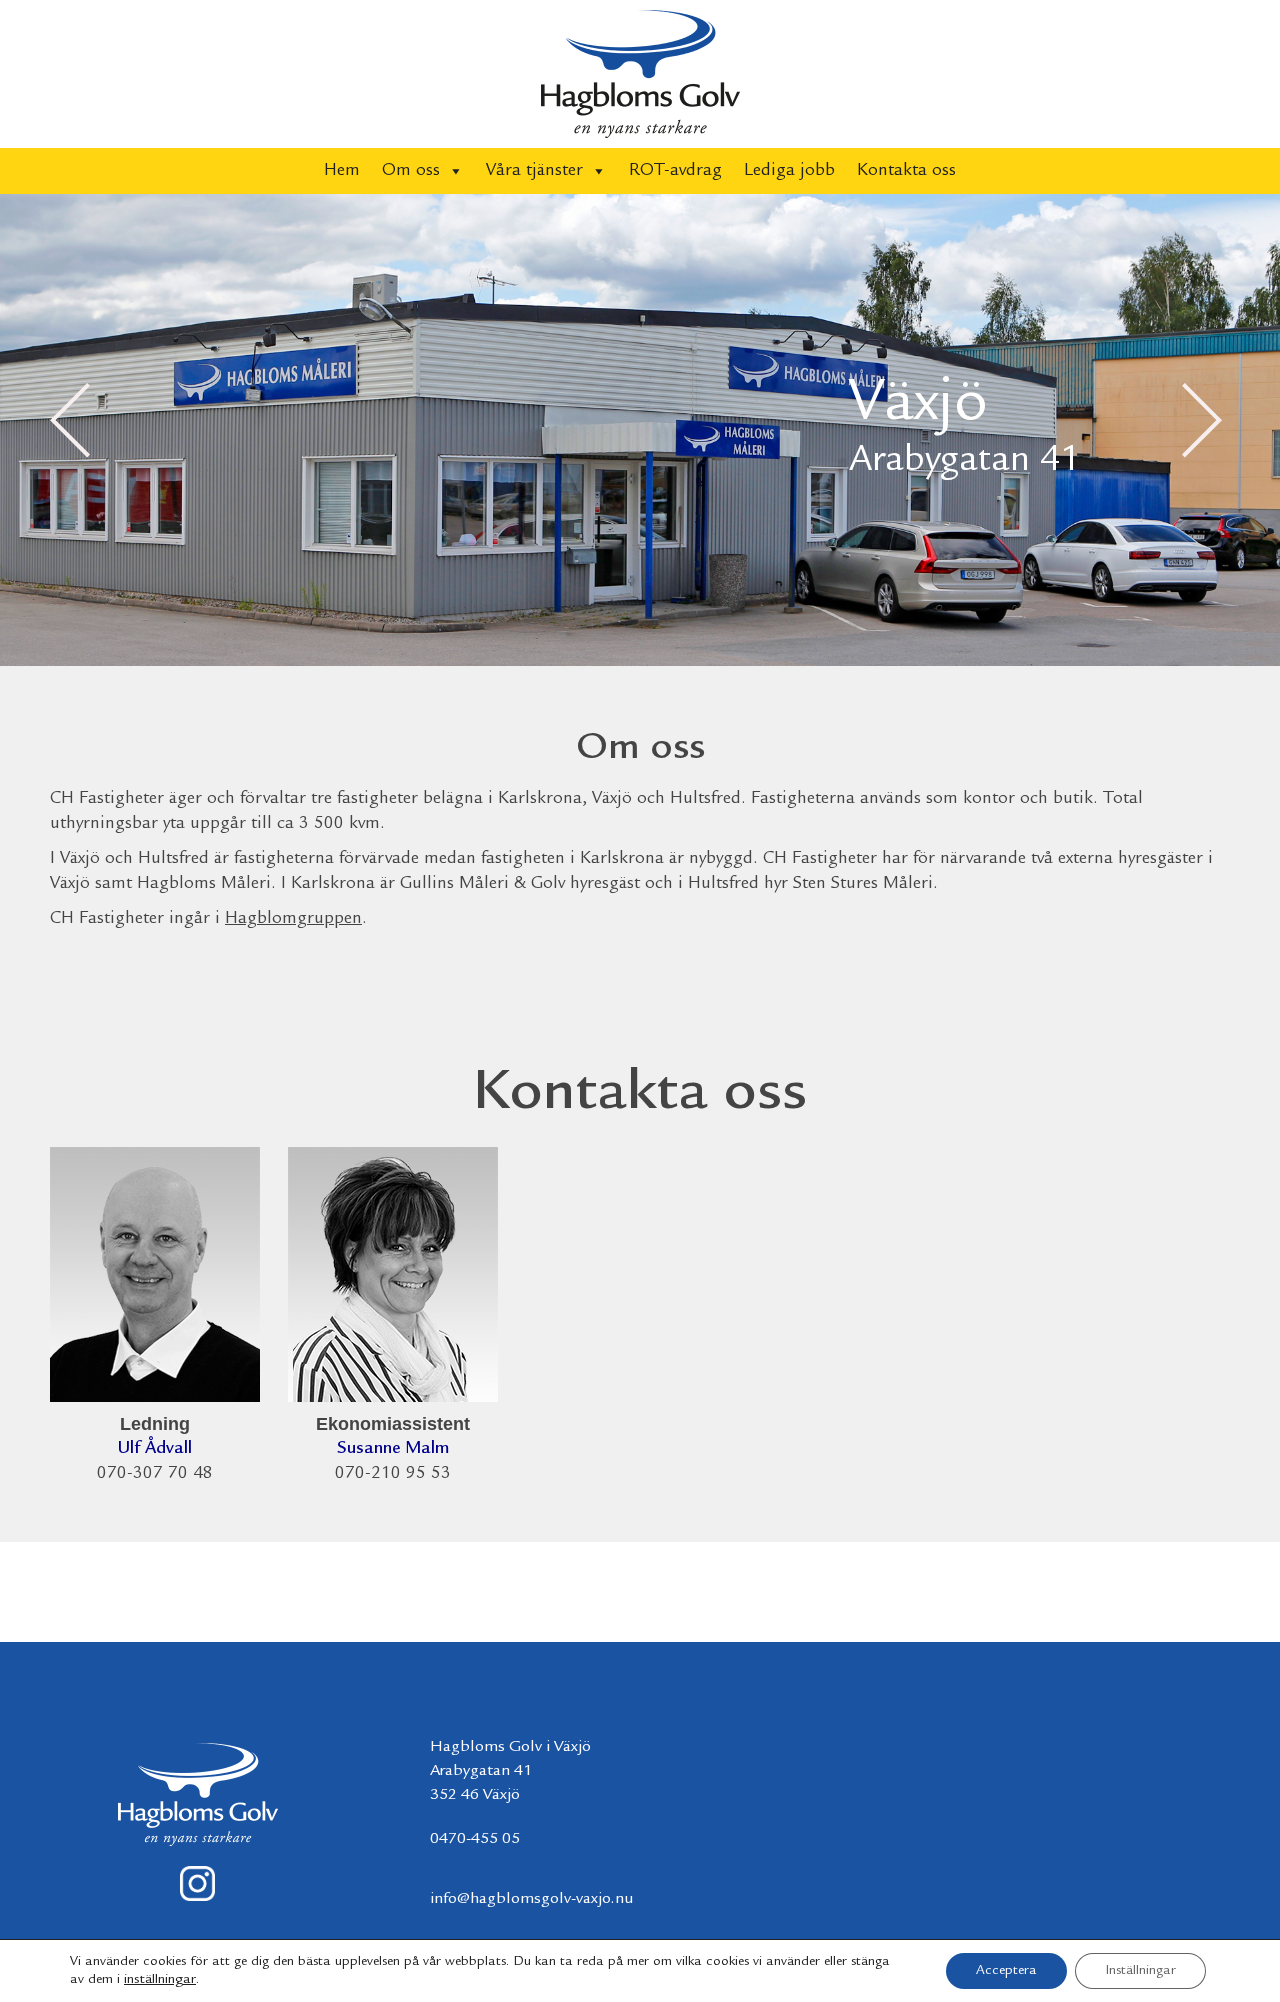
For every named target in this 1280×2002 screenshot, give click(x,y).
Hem (342, 171)
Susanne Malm (393, 1449)
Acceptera (1006, 1971)
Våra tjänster (534, 171)
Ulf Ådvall (155, 1449)
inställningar (160, 1980)
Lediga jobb (789, 171)
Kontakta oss (906, 171)
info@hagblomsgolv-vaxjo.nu (532, 1899)
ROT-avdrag (675, 171)
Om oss (411, 171)
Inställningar (1140, 1971)
